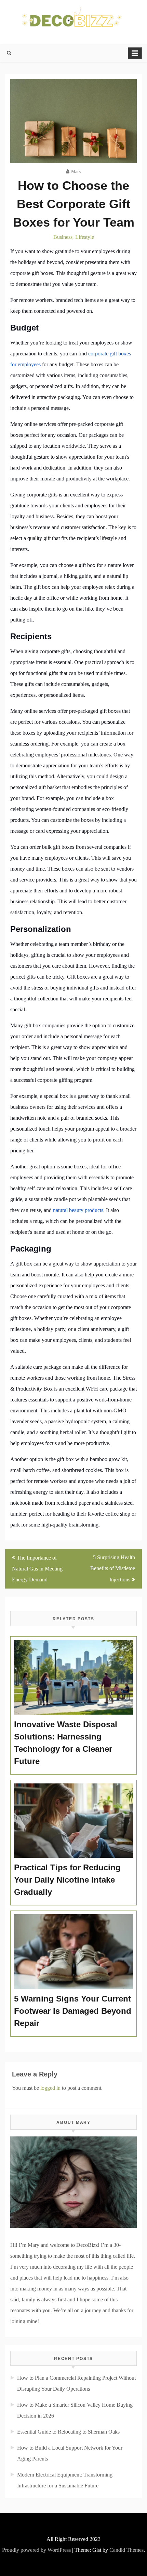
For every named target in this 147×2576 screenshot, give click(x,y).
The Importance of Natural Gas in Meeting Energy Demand (37, 1569)
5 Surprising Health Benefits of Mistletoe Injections (113, 1568)
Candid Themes (126, 2550)
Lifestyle (85, 237)
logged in (50, 2088)
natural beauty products (78, 1210)
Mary (76, 172)
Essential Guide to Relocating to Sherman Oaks (68, 2432)
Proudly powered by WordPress (36, 2550)
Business (63, 237)
